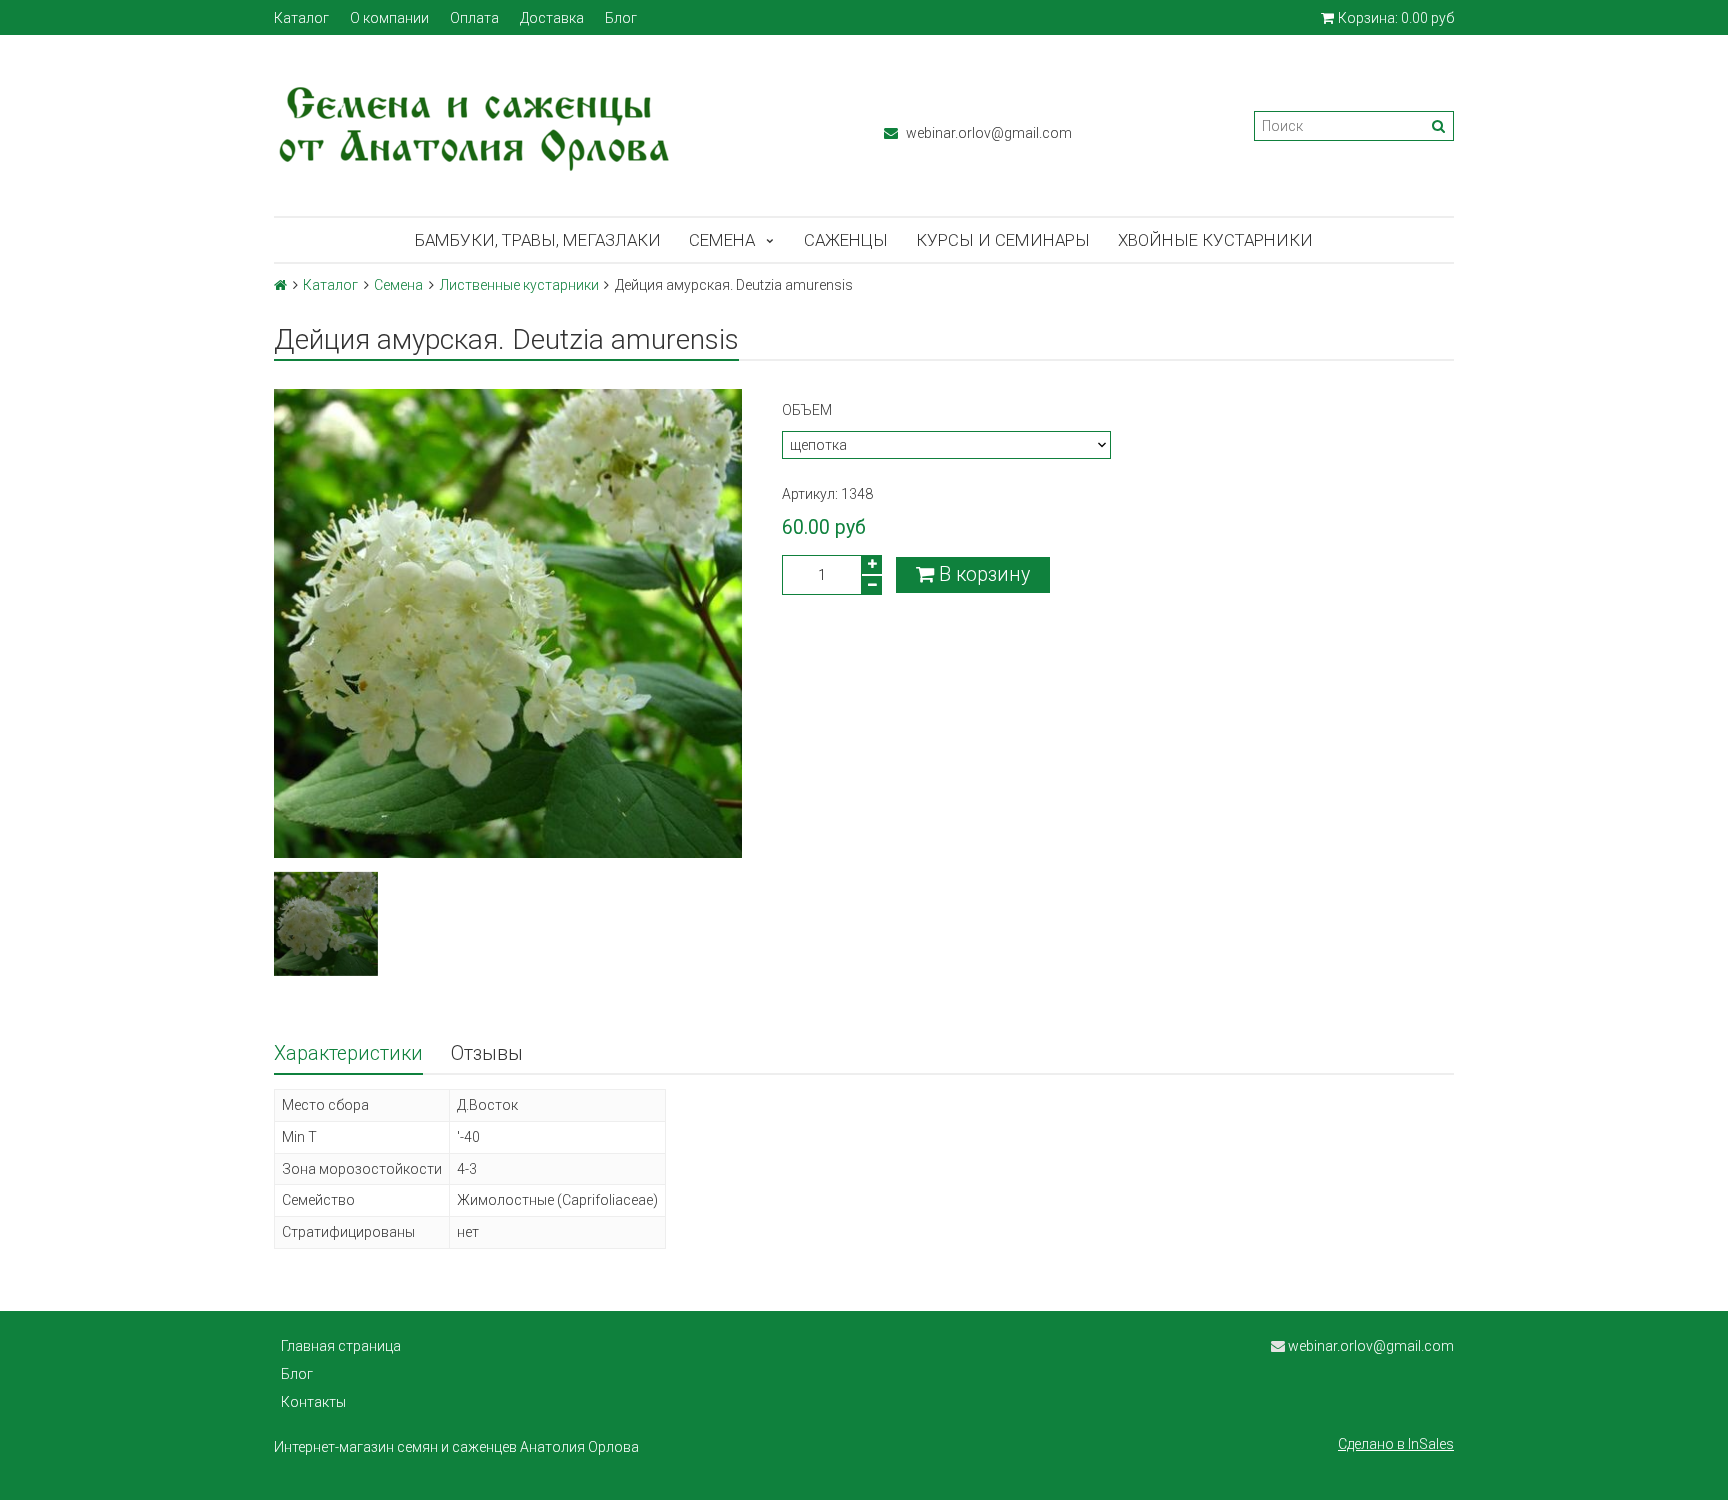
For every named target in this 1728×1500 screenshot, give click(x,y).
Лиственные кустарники (519, 285)
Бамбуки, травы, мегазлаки (538, 240)
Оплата (474, 18)
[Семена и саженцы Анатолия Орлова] (559, 125)
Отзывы (487, 1053)
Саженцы (846, 240)
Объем (807, 410)
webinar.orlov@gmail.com (987, 133)
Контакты (313, 1402)
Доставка (552, 18)
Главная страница (341, 1346)
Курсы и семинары (1003, 240)
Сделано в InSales (1396, 1444)
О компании (389, 18)
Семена (722, 240)
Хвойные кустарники (1215, 240)
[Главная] (280, 285)
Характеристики (348, 1053)
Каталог (301, 18)
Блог (621, 18)
